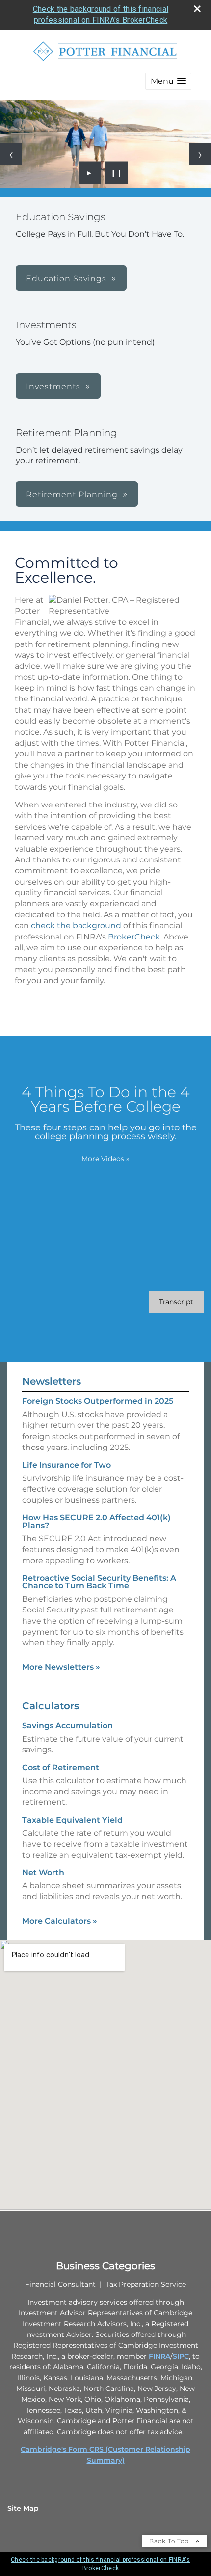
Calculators (51, 1706)
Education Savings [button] (66, 279)
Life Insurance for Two (66, 1465)
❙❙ (117, 173)
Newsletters (52, 1381)
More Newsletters (61, 1667)
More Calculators (60, 1921)
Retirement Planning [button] (72, 495)
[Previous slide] (11, 154)
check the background (76, 926)
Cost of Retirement (61, 1767)
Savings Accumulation (67, 1726)
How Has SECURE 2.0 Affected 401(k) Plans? (96, 1521)
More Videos (105, 1159)
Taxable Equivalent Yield (72, 1820)
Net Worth (43, 1872)
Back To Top (170, 2541)
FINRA (159, 2356)
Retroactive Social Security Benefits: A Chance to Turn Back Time (99, 1582)
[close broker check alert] (197, 9)
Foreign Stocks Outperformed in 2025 (98, 1401)
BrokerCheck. (135, 937)
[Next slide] (200, 154)
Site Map (23, 2508)
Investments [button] (53, 387)
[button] (168, 81)
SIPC (181, 2356)
